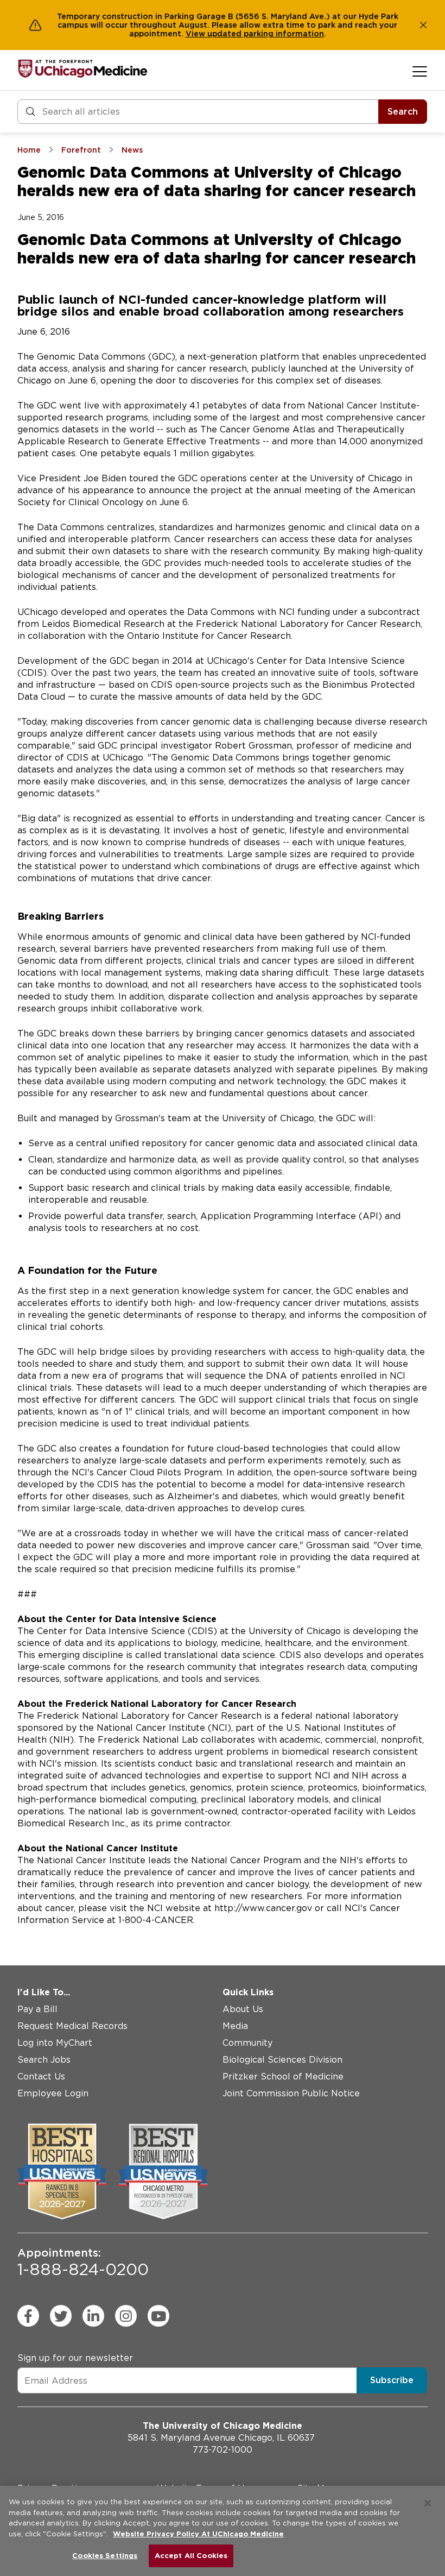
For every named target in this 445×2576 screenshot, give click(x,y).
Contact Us (41, 2076)
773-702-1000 (223, 2450)
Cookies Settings (105, 2556)
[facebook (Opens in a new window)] (28, 2316)
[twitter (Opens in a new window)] (61, 2316)
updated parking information (266, 34)
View (196, 34)
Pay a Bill (37, 2009)
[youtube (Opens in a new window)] (158, 2316)
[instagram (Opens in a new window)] (126, 2316)
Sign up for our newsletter (75, 2358)
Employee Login (53, 2093)
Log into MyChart (55, 2043)
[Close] (428, 2503)
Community (247, 2043)
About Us (243, 2009)
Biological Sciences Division (282, 2060)
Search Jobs (44, 2060)
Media (235, 2026)
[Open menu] (420, 71)
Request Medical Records (72, 2026)
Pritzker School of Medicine (283, 2076)
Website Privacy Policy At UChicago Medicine (198, 2534)
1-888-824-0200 (83, 2263)
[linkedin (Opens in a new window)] (93, 2316)
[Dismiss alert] (423, 25)
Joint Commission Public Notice (291, 2093)
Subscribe (392, 2380)
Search (403, 112)
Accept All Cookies (191, 2556)
